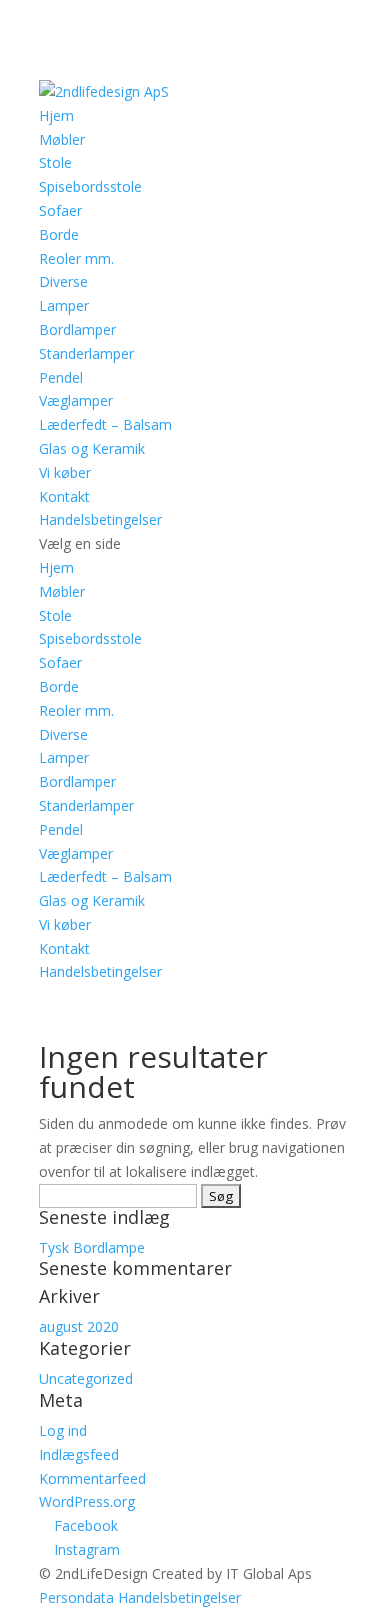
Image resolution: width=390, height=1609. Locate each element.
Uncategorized (86, 1378)
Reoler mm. (76, 258)
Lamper (64, 305)
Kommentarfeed (92, 1478)
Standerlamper (86, 353)
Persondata (76, 1597)
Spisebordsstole (90, 186)
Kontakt (64, 496)
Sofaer (60, 210)
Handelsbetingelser (100, 519)
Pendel (61, 377)
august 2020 (79, 1326)
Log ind (63, 1430)
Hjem (56, 115)
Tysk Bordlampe (92, 1247)
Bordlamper (77, 329)
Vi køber (65, 472)
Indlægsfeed (79, 1454)
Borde (59, 234)
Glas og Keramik (92, 448)
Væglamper (76, 400)
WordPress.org (87, 1501)
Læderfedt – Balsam (105, 424)
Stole (55, 162)
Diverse (63, 281)
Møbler (62, 139)
